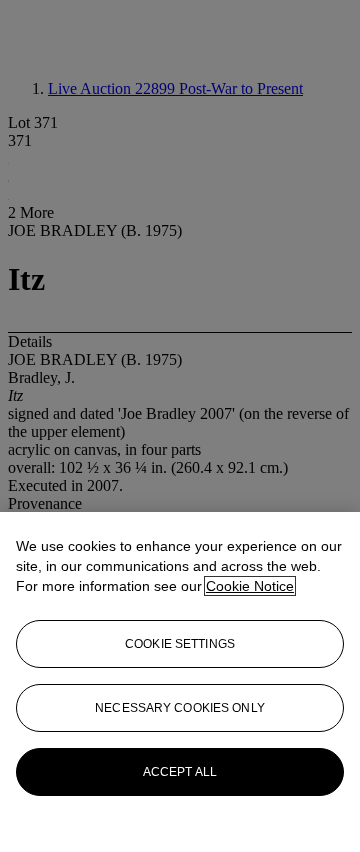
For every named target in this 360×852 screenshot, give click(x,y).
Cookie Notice (250, 586)
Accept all (180, 772)
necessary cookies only (180, 708)
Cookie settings (180, 644)
